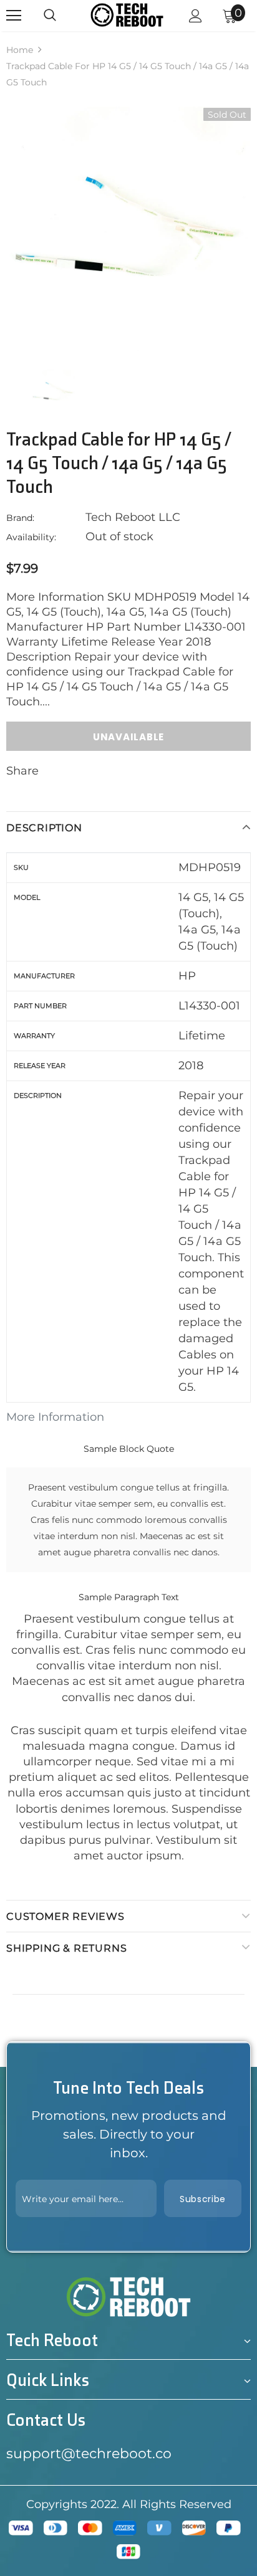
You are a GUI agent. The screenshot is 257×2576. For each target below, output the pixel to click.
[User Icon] (196, 16)
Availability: (31, 537)
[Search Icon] (50, 16)
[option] (128, 229)
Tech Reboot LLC (133, 517)
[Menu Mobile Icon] (14, 16)
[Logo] (127, 15)
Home (20, 50)
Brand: (20, 518)
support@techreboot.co (89, 2454)
